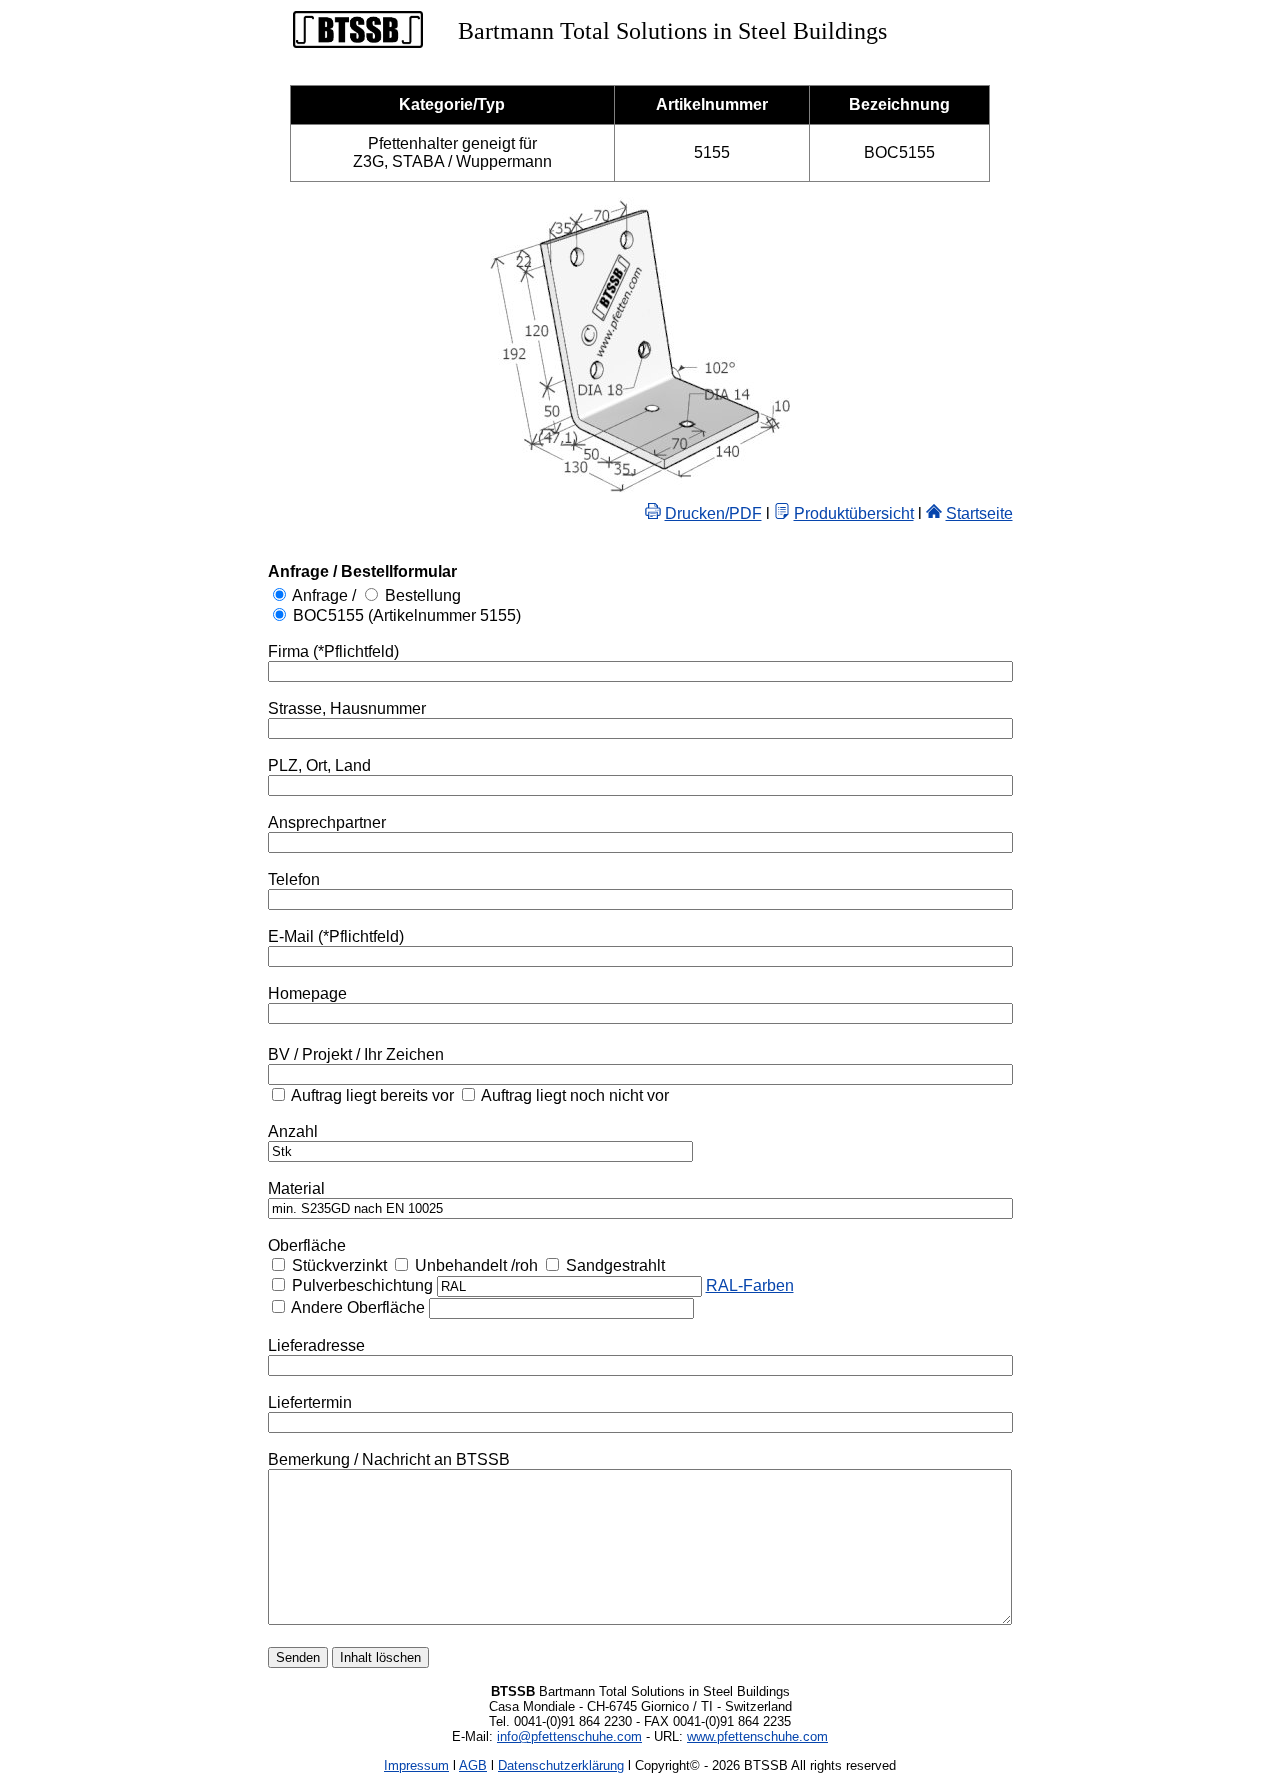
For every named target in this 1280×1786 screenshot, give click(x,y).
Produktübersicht (854, 513)
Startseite (979, 513)
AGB (473, 1765)
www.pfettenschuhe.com (757, 1736)
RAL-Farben (750, 1285)
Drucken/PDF (713, 513)
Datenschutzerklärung (561, 1765)
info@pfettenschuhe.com (569, 1736)
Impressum (416, 1765)
